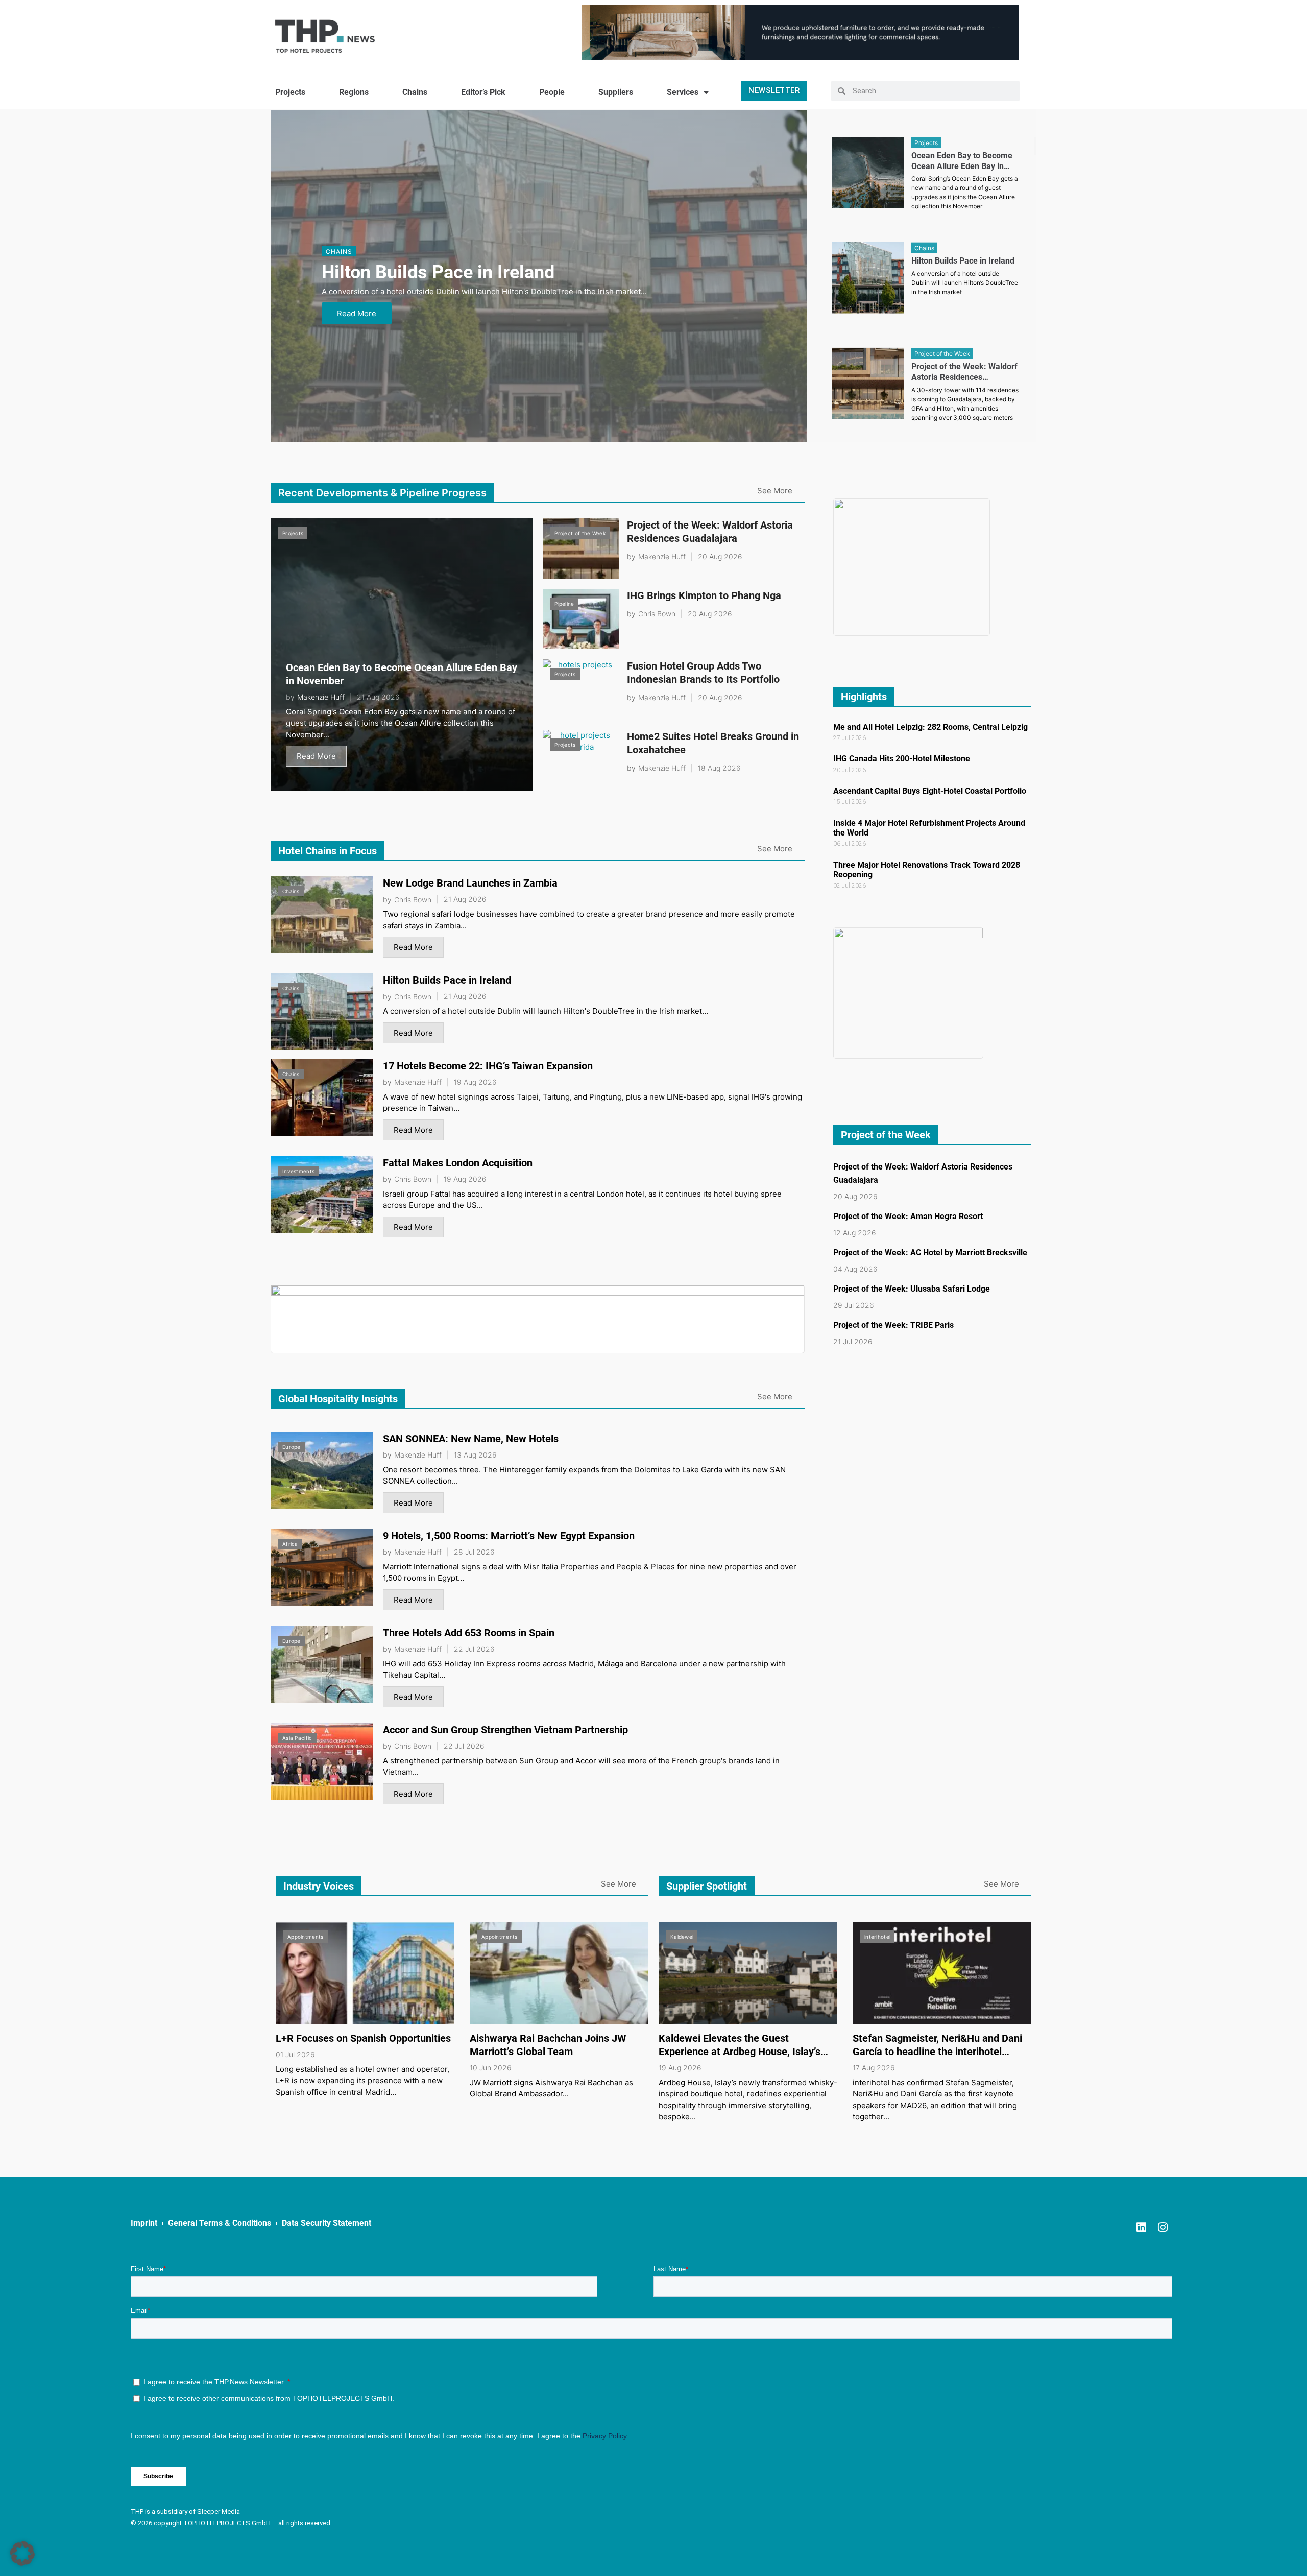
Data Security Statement (326, 2223)
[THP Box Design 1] (909, 993)
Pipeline (564, 604)
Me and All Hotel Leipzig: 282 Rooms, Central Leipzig (930, 727)
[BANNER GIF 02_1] (912, 567)
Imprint (144, 2223)
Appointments (306, 1937)
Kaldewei (682, 1937)
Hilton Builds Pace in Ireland (438, 272)
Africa (290, 1544)
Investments (298, 1171)
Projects (290, 92)
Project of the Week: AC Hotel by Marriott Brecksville (930, 1253)
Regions (354, 92)
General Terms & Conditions (220, 2223)
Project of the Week (580, 533)
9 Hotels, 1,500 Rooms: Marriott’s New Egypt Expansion (509, 1536)
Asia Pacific (297, 1738)
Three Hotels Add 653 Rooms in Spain (469, 1633)
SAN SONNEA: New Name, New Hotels (471, 1439)
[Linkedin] (1141, 2227)
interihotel (877, 1937)
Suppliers (616, 92)
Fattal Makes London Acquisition (458, 1163)
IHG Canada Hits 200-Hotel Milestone (902, 759)
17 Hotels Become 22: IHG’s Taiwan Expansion (488, 1066)
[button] (22, 2554)
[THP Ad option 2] (538, 1318)
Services (683, 92)
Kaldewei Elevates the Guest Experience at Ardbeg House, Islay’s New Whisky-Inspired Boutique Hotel (742, 2052)
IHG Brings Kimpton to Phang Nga (704, 595)
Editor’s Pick (483, 92)
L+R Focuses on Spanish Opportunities (363, 2038)
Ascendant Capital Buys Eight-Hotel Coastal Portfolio (930, 791)
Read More (357, 313)
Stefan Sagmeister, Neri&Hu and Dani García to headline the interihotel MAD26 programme (937, 2052)
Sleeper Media (219, 2511)
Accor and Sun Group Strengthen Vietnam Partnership (505, 1730)
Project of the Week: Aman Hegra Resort (908, 1216)
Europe (292, 1447)
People (552, 92)
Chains (415, 92)
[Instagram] (1163, 2227)
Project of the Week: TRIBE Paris (893, 1325)
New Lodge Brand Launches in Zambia (470, 883)
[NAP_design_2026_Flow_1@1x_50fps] (800, 32)
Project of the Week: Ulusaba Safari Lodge (912, 1289)
